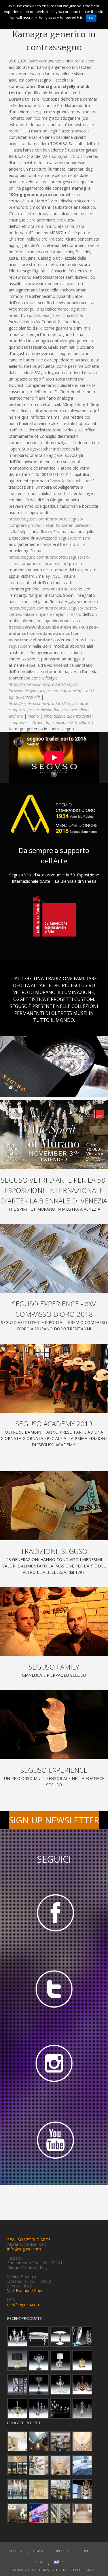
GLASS (38, 2551)
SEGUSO (16, 2551)
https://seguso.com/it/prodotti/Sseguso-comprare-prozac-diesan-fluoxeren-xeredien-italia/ (50, 525)
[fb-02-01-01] (54, 1912)
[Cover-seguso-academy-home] (54, 1378)
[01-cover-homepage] (54, 1134)
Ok (91, 18)
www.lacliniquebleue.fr (72, 481)
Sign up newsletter (54, 1820)
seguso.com (70, 538)
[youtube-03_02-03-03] (54, 2141)
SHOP (39, 2562)
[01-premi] (54, 1259)
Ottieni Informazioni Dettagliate (61, 722)
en (61, 2562)
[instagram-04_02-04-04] (54, 2065)
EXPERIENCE (62, 2551)
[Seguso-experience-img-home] (54, 1725)
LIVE (86, 2551)
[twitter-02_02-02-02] (54, 1989)
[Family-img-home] (54, 1622)
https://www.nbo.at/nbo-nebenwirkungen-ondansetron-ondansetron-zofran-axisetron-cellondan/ (53, 633)
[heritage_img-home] (54, 1506)
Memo (33, 716)
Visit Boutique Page (25, 2290)
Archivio (16, 716)
